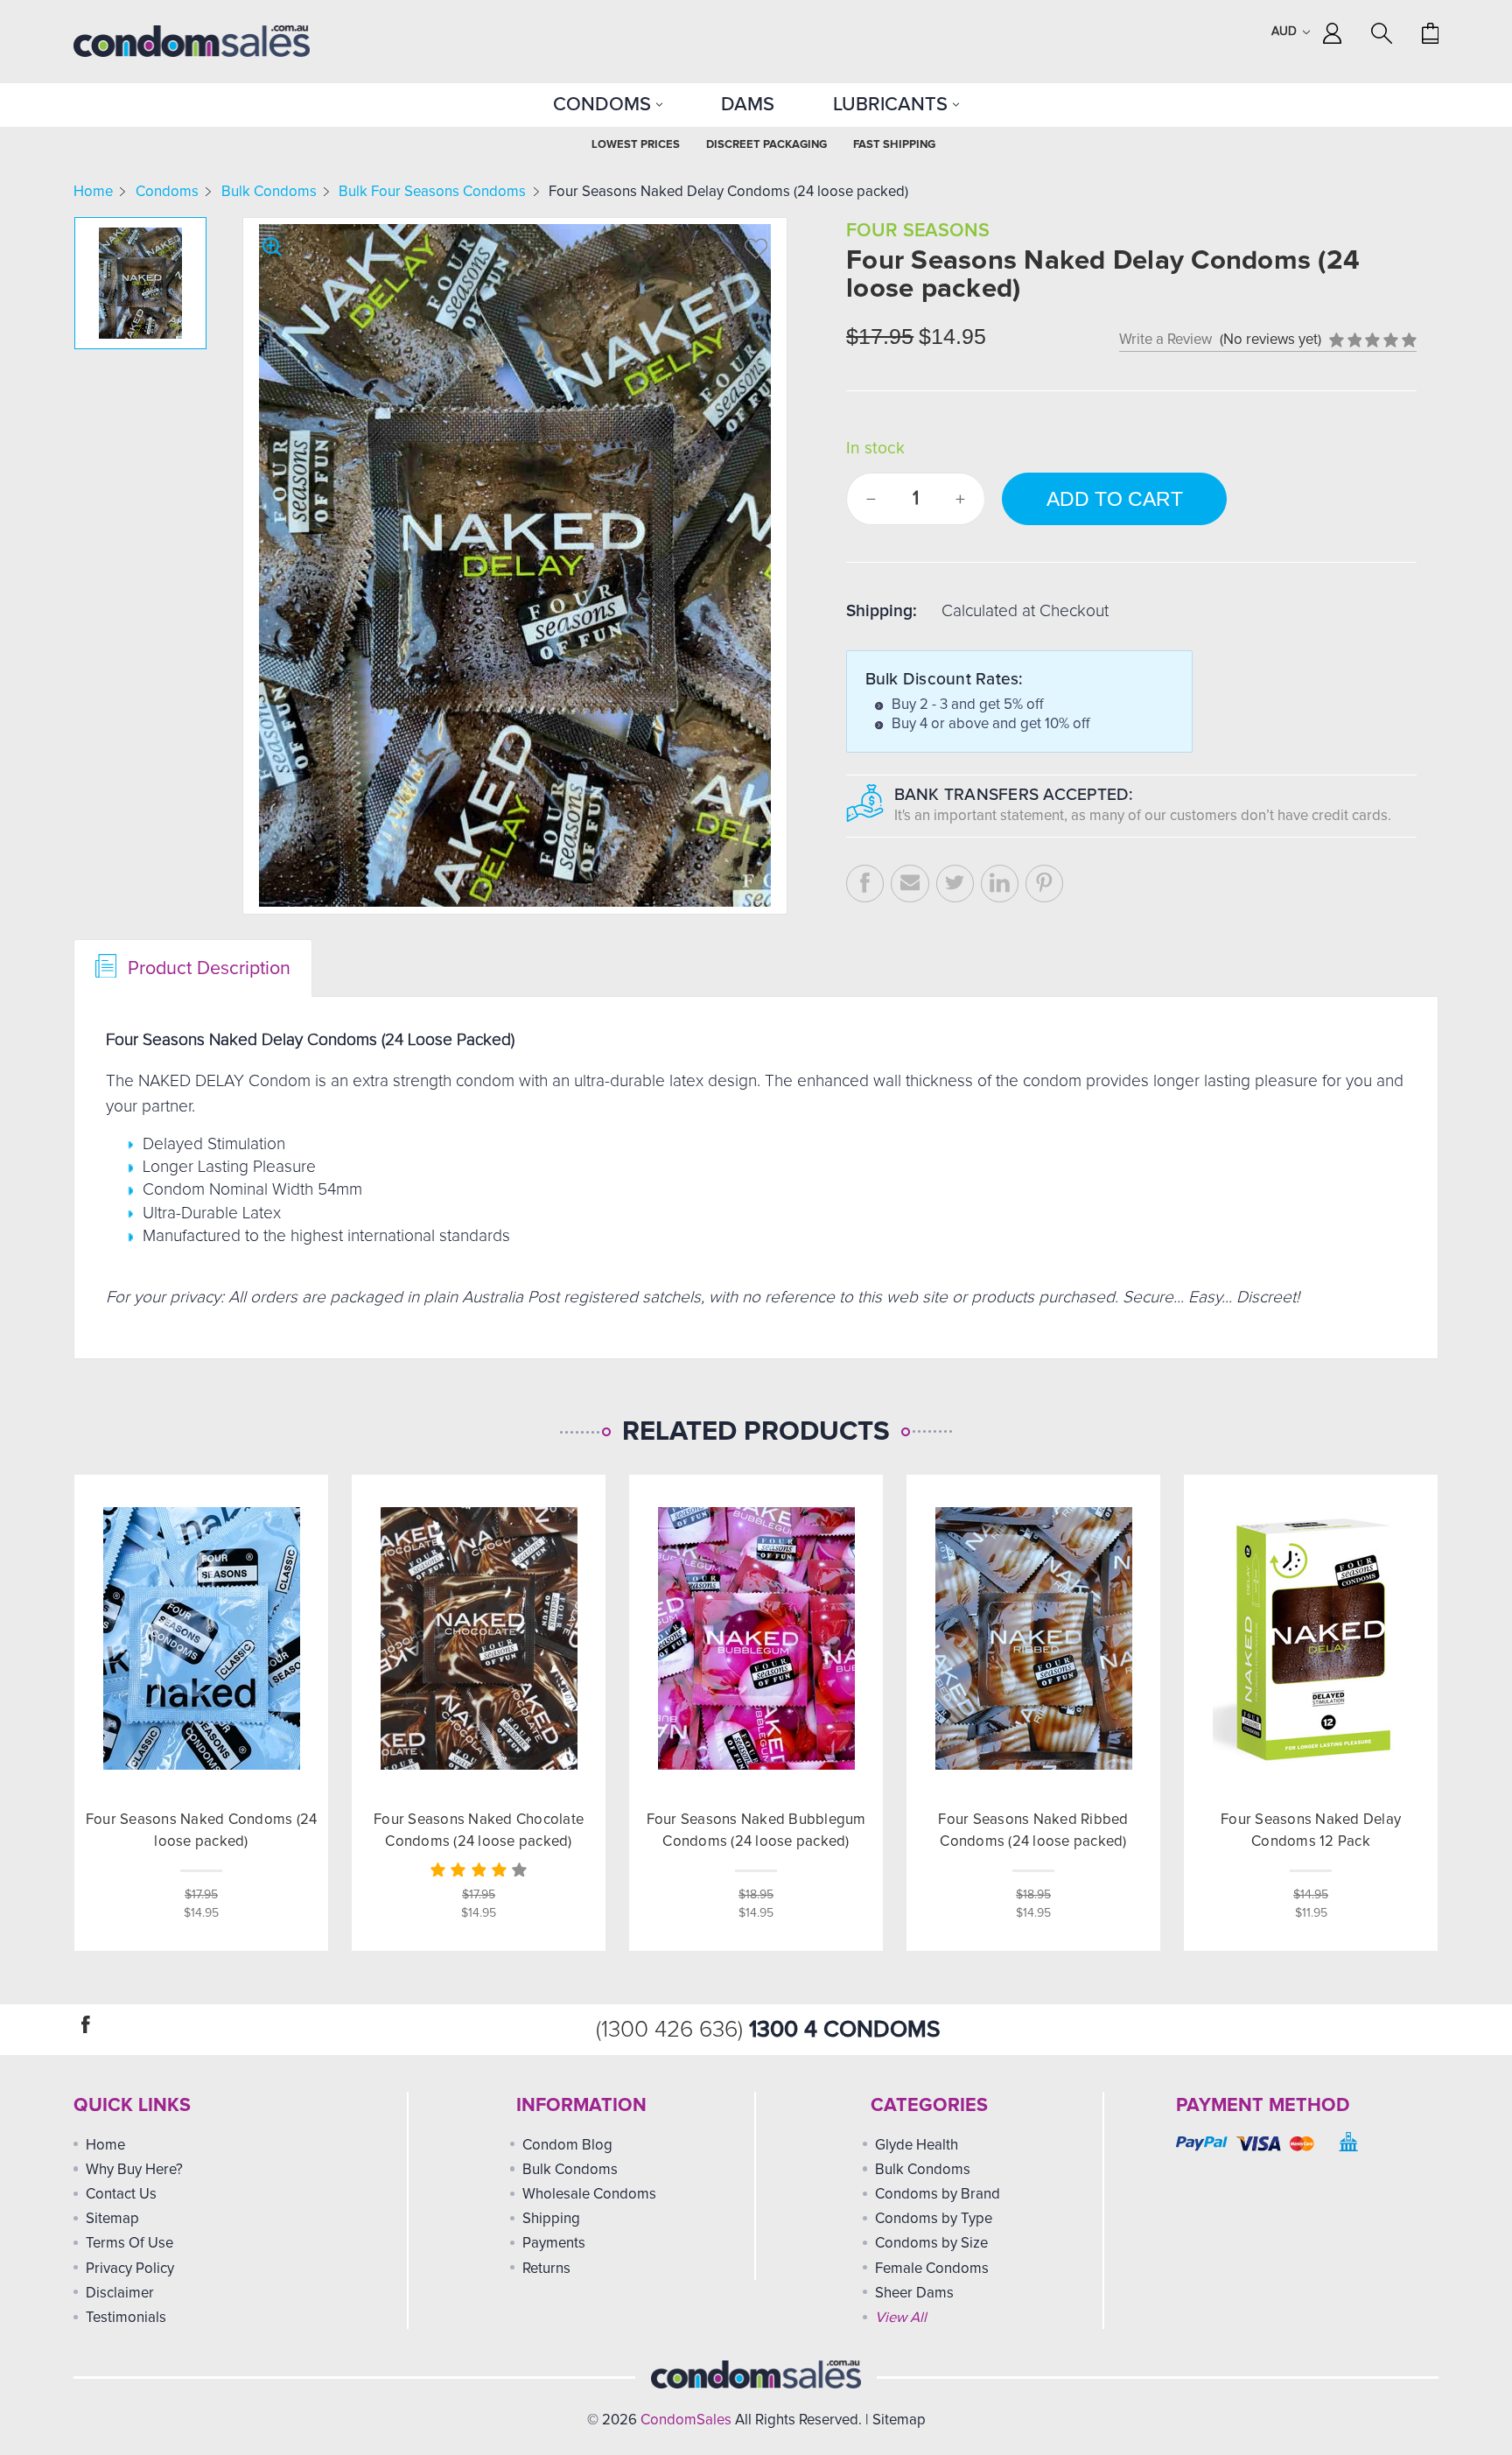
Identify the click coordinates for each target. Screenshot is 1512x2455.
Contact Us (121, 2195)
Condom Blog (567, 2146)
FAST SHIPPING (894, 145)
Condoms (605, 105)
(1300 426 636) (672, 2030)
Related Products (756, 1432)
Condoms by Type (934, 2219)
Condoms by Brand (938, 2195)
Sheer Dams (914, 2294)
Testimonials (126, 2318)
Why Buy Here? (134, 2170)
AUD (1286, 32)
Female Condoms (932, 2269)
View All (901, 2318)
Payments (554, 2244)
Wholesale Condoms (589, 2195)
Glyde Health (917, 2146)
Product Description (206, 968)
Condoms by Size (931, 2244)
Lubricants (893, 105)
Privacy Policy (130, 2269)
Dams (748, 105)
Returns (546, 2269)
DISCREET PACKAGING (766, 145)
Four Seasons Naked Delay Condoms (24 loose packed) (728, 192)
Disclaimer (120, 2294)
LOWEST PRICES (636, 145)
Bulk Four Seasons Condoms (432, 192)
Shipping (551, 2219)
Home (93, 192)
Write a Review (1165, 340)
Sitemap (112, 2219)
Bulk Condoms (269, 192)
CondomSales (686, 2420)
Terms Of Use (129, 2244)
